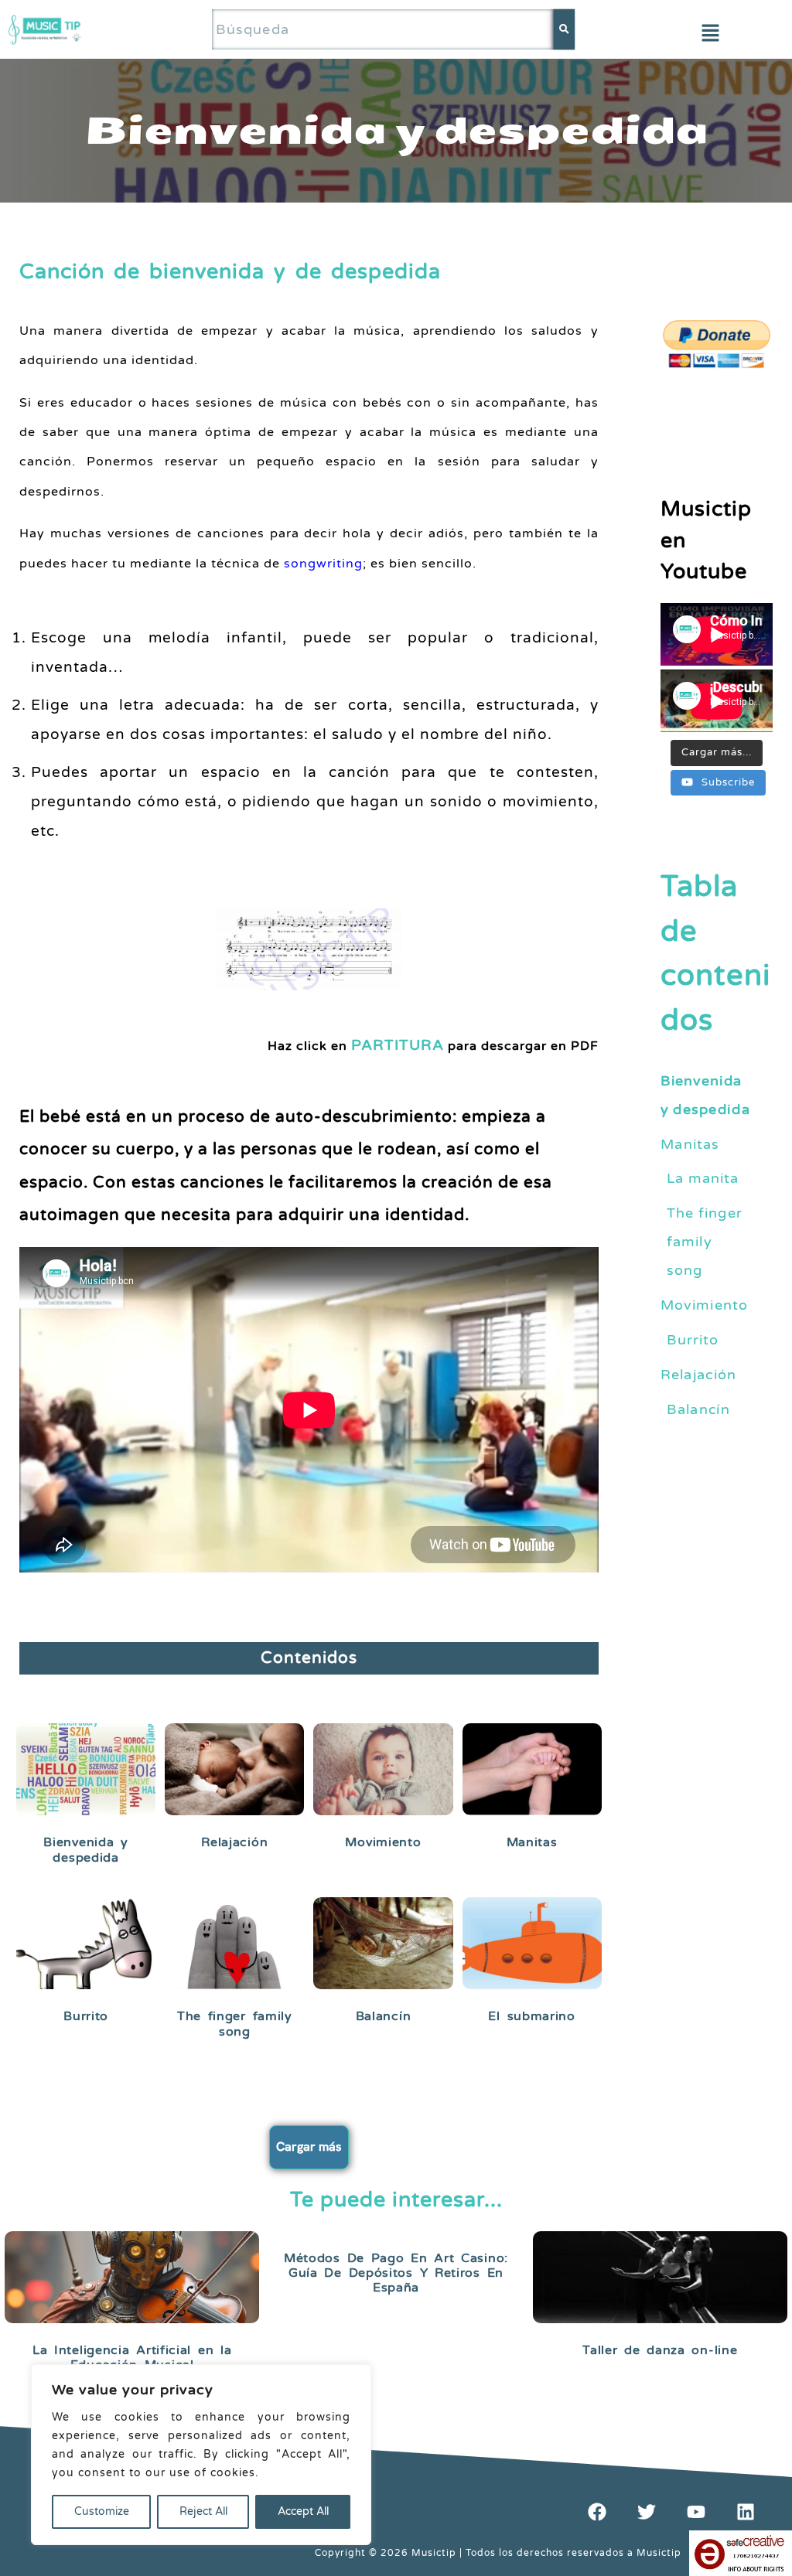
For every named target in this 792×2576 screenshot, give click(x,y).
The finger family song (235, 2024)
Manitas (532, 1842)
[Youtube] (696, 2512)
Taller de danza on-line (660, 2350)
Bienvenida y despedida (85, 1850)
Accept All (303, 2511)
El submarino (531, 2016)
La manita (703, 1178)
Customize (102, 2511)
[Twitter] (647, 2512)
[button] (710, 34)
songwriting (323, 564)
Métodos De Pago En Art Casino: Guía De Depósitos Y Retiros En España (396, 2273)
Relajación (234, 1842)
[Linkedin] (746, 2512)
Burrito (86, 2016)
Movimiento (383, 1842)
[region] (201, 2455)
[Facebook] (597, 2512)
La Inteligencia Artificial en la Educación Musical (132, 2358)
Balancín (384, 2016)
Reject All (203, 2511)
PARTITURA (398, 1045)
